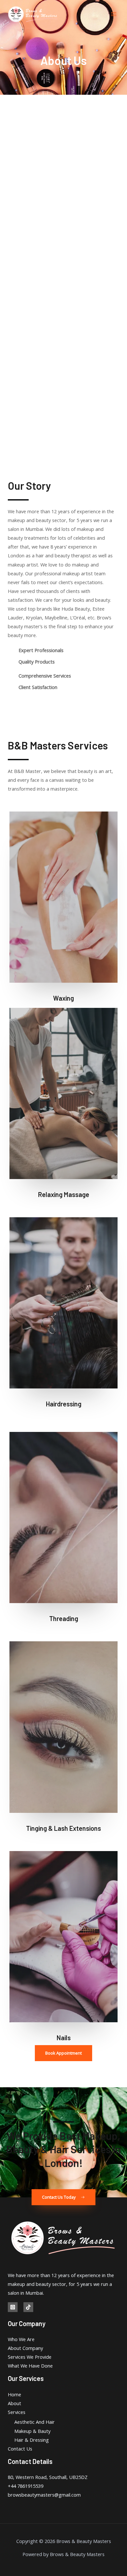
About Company (25, 2348)
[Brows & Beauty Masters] (33, 14)
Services (17, 2412)
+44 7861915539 (26, 2486)
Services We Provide (30, 2357)
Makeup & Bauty (32, 2431)
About (14, 2403)
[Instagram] (13, 2307)
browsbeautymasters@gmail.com (44, 2495)
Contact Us (20, 2449)
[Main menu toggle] (114, 14)
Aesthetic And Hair (35, 2422)
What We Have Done (30, 2366)
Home (14, 2394)
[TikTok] (28, 2307)
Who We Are (21, 2339)
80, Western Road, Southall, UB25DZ (48, 2477)
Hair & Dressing (32, 2440)
